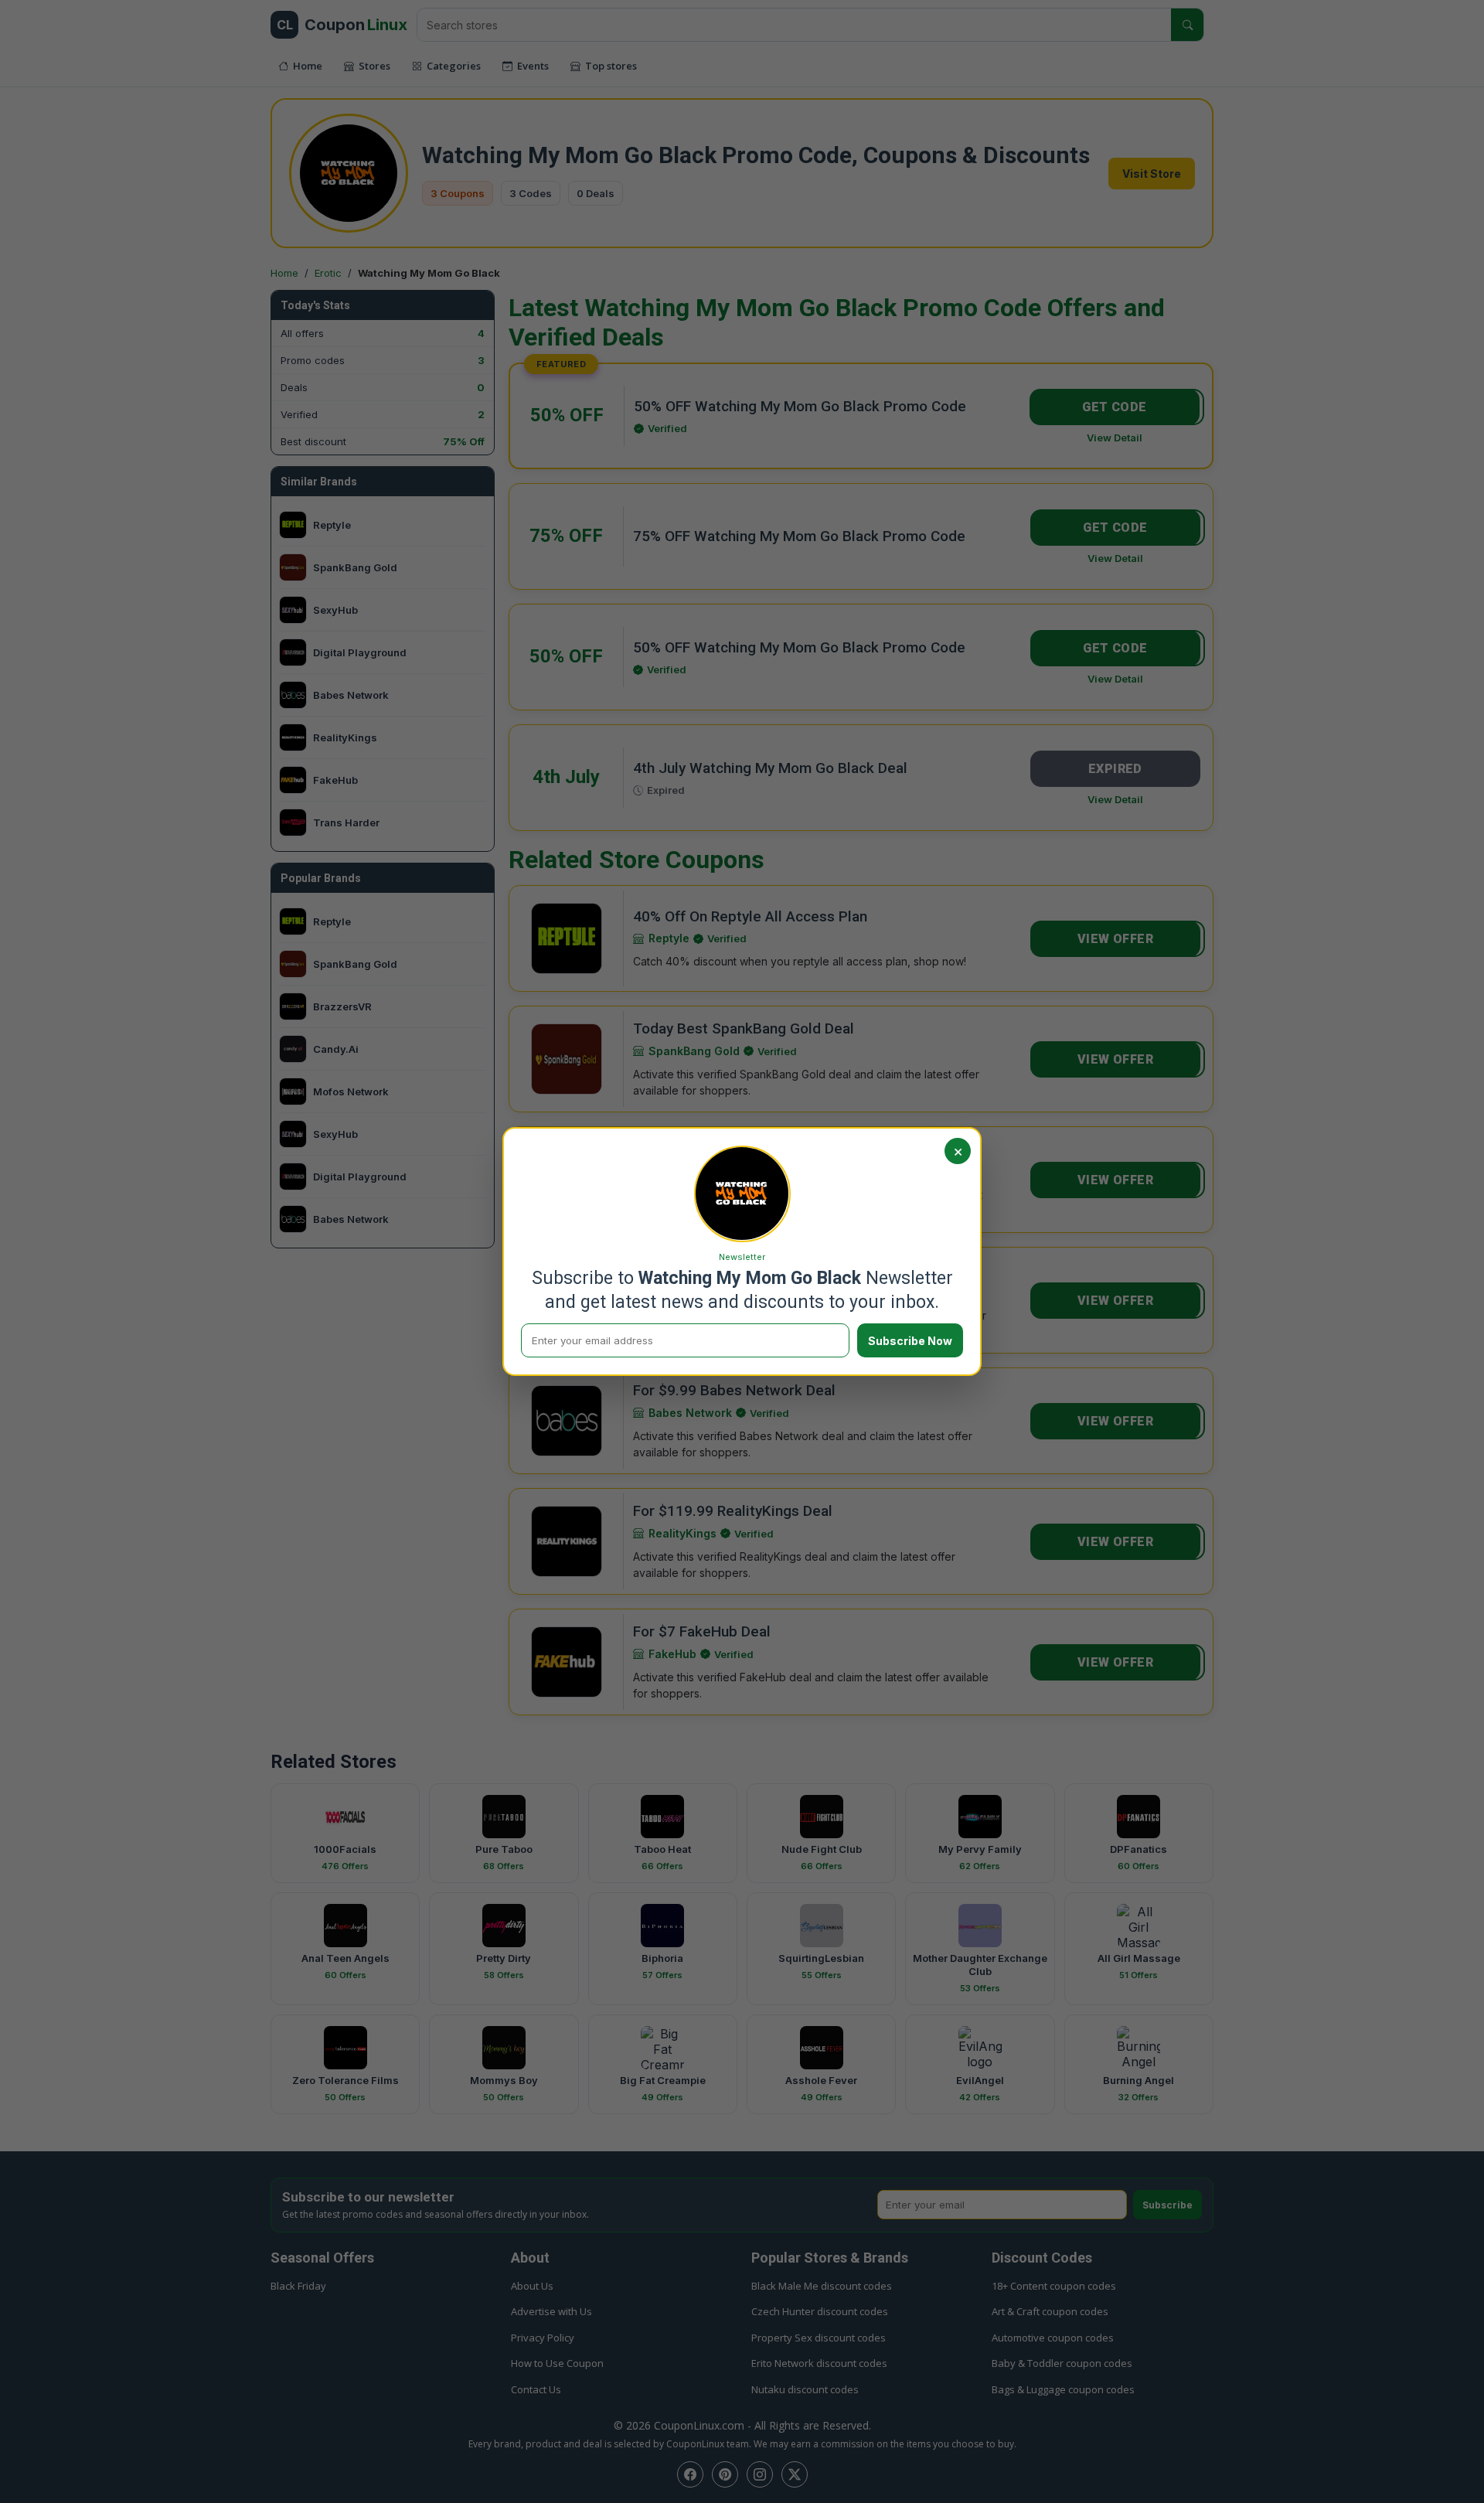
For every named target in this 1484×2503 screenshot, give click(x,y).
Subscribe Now (910, 1341)
